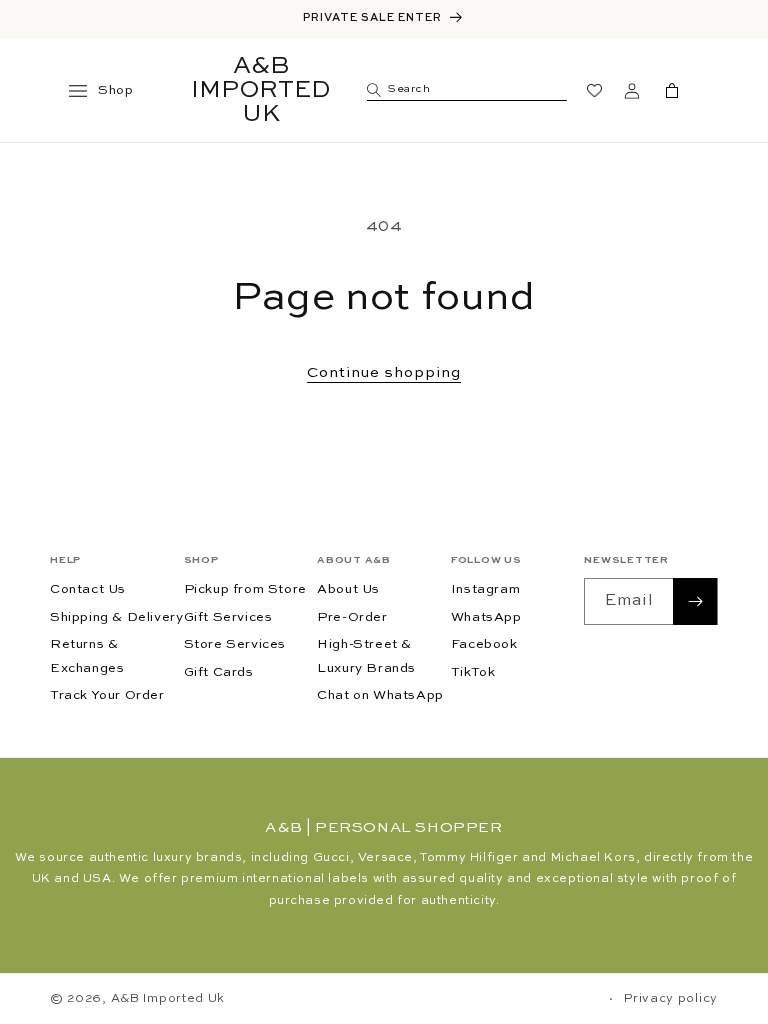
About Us (348, 589)
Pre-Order (352, 617)
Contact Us (88, 589)
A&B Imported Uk (168, 999)
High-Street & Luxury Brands (366, 656)
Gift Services (228, 617)
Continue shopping (384, 372)
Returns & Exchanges (87, 656)
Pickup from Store (245, 589)
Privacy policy (671, 999)
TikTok (473, 672)
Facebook (484, 644)
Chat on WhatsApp (380, 695)
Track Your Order (107, 695)
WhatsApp (486, 617)
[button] (87, 91)
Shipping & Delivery (116, 617)
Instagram (485, 589)
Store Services (235, 644)
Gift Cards (219, 672)
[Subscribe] (695, 601)
